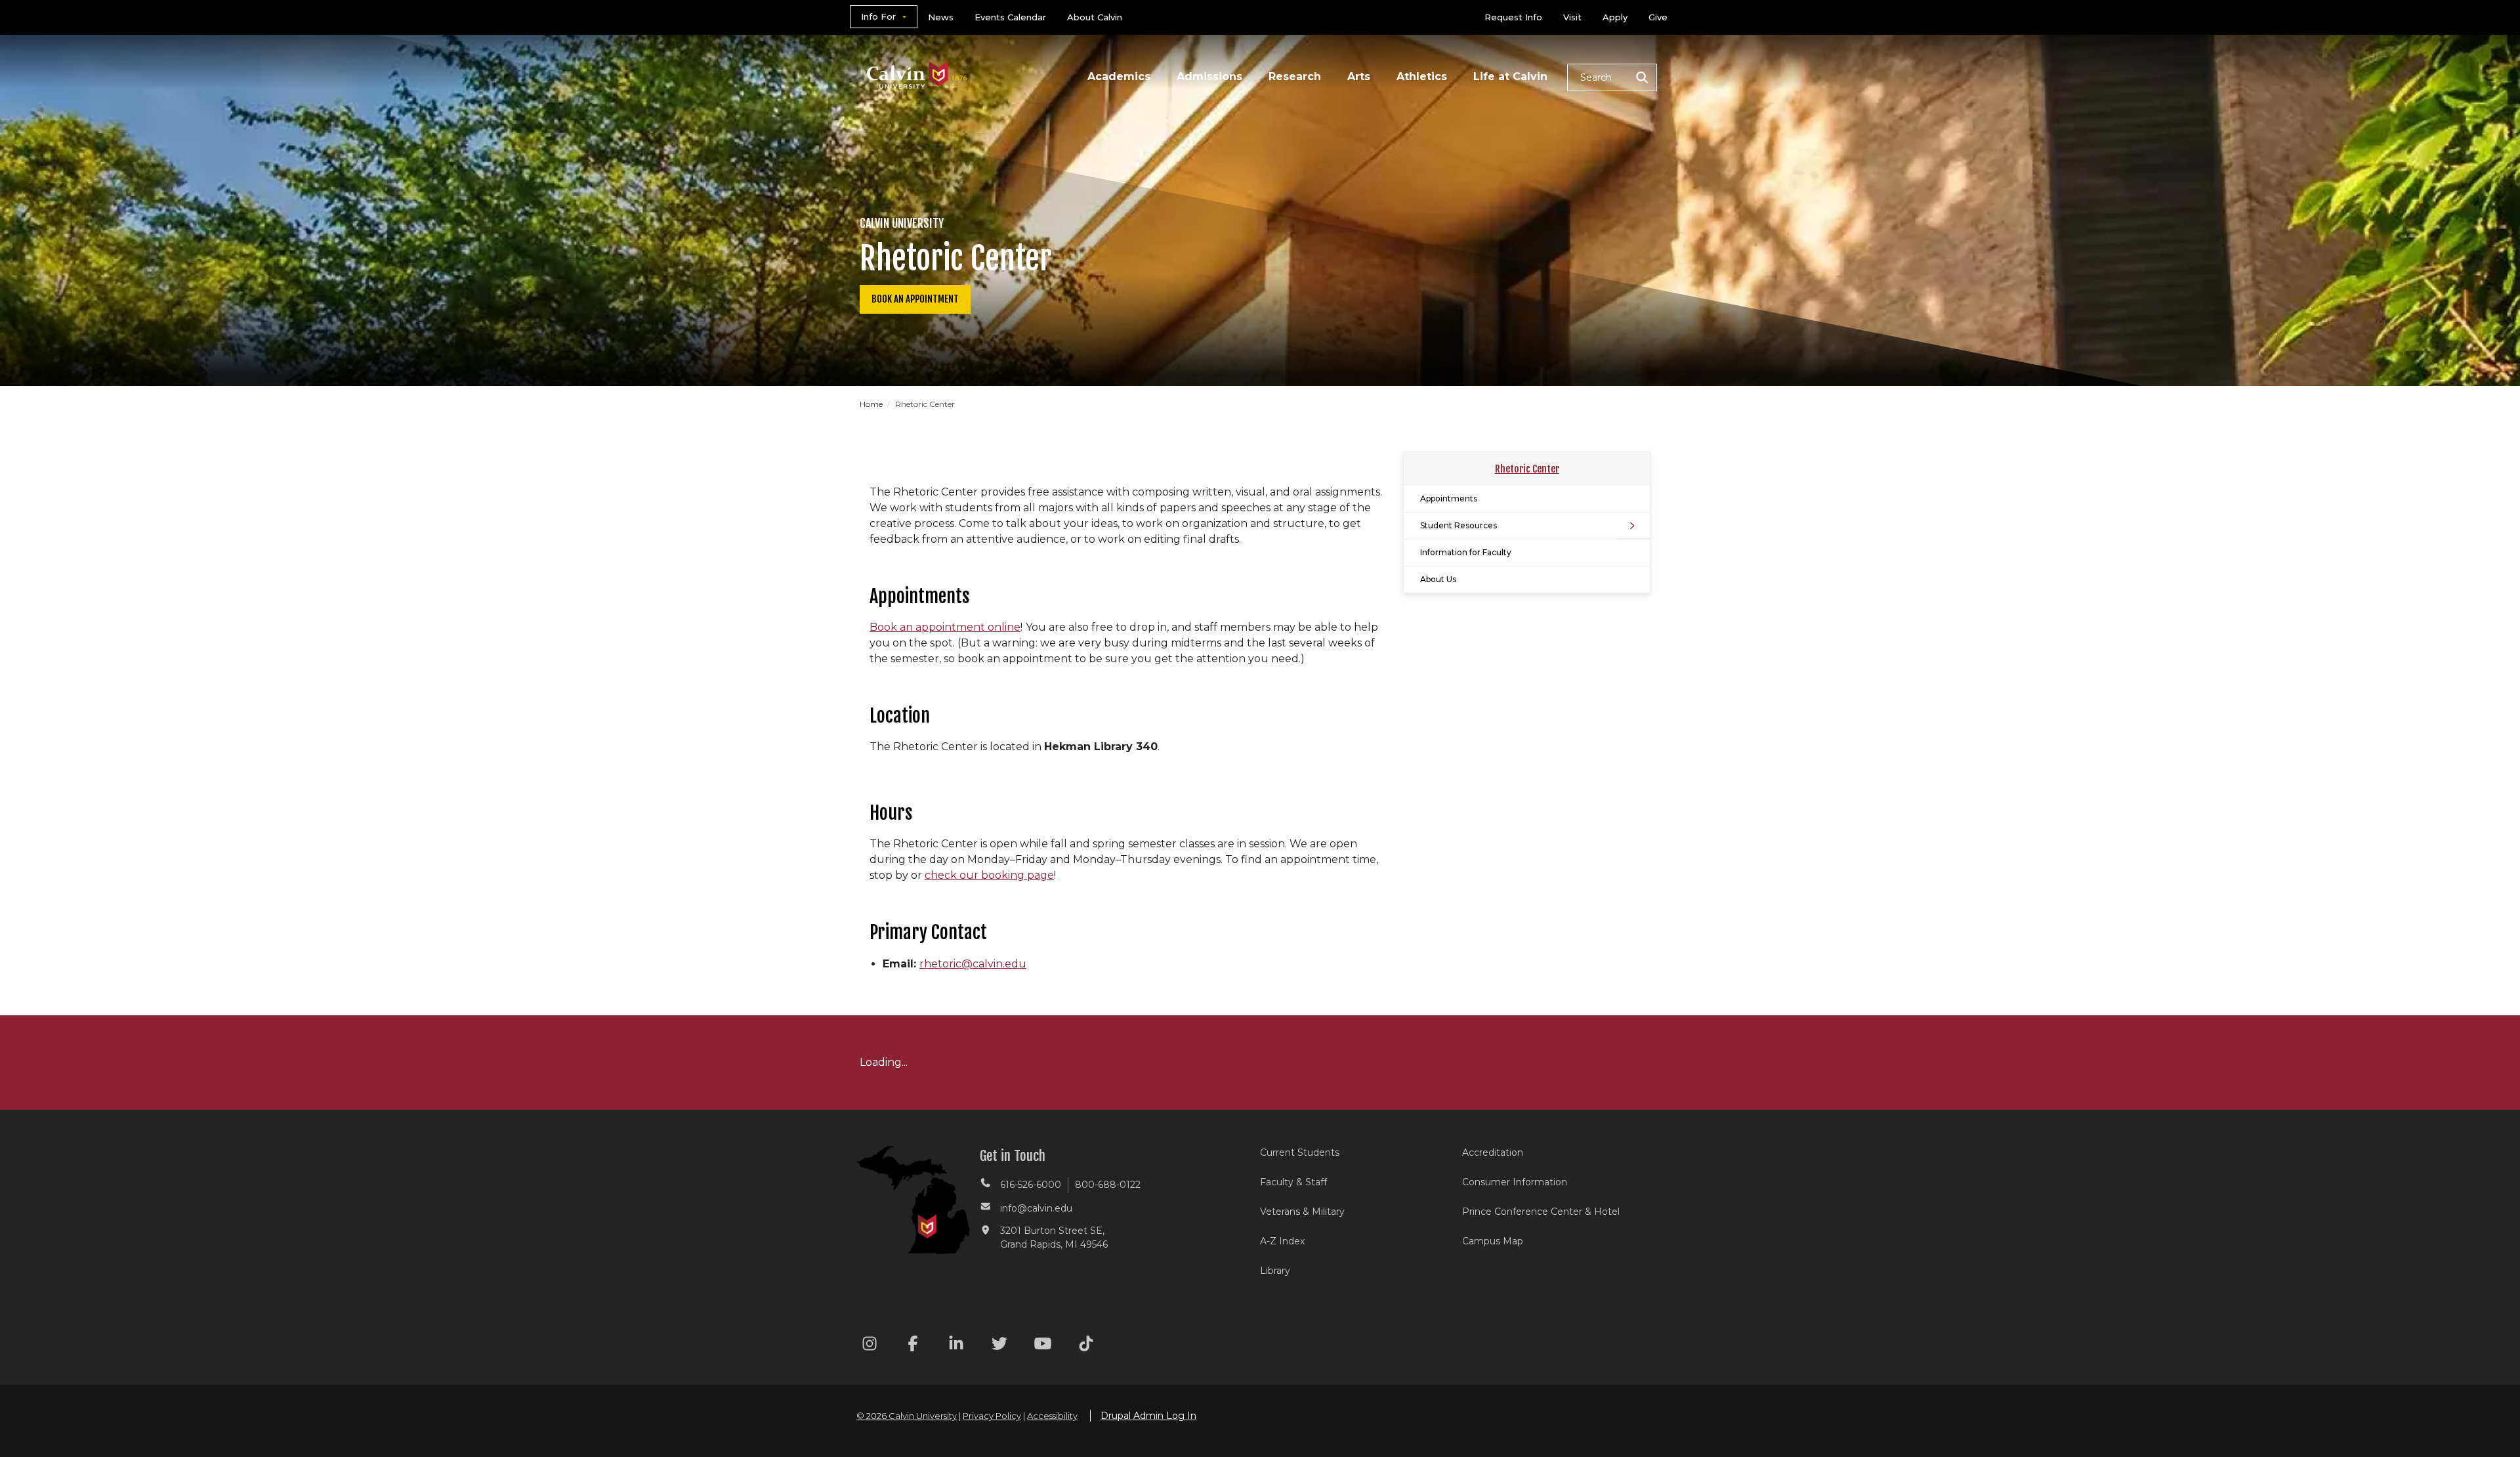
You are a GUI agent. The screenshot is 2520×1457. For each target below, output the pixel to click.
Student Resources (1459, 525)
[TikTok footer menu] (1086, 1346)
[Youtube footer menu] (1043, 1346)
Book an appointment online (945, 627)
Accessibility (1052, 1416)
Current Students (1300, 1152)
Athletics (1422, 76)
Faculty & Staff (1293, 1182)
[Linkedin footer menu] (956, 1346)
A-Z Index (1282, 1241)
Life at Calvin (1510, 76)
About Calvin (1095, 17)
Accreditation (1493, 1152)
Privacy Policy (992, 1416)
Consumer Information (1515, 1182)
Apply (1615, 17)
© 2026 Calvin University (907, 1416)
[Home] (917, 58)
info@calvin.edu (1036, 1208)
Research (1295, 76)
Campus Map (1493, 1241)
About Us (1438, 579)
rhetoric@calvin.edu (973, 964)
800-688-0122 (1108, 1185)
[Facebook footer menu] (913, 1346)
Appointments (1449, 498)
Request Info (1513, 17)
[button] (1612, 77)
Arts (1359, 76)
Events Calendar (1010, 17)
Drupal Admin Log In (1148, 1416)
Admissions (1209, 76)
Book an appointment (915, 299)
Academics (1119, 76)
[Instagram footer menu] (870, 1346)
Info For (878, 16)
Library (1275, 1271)
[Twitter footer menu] (999, 1346)
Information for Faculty (1466, 552)
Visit (1572, 17)
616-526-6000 (1031, 1185)
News (941, 17)
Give (1658, 17)
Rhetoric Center (1527, 469)
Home (872, 404)
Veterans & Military (1302, 1212)
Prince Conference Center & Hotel (1541, 1212)
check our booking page (989, 875)
